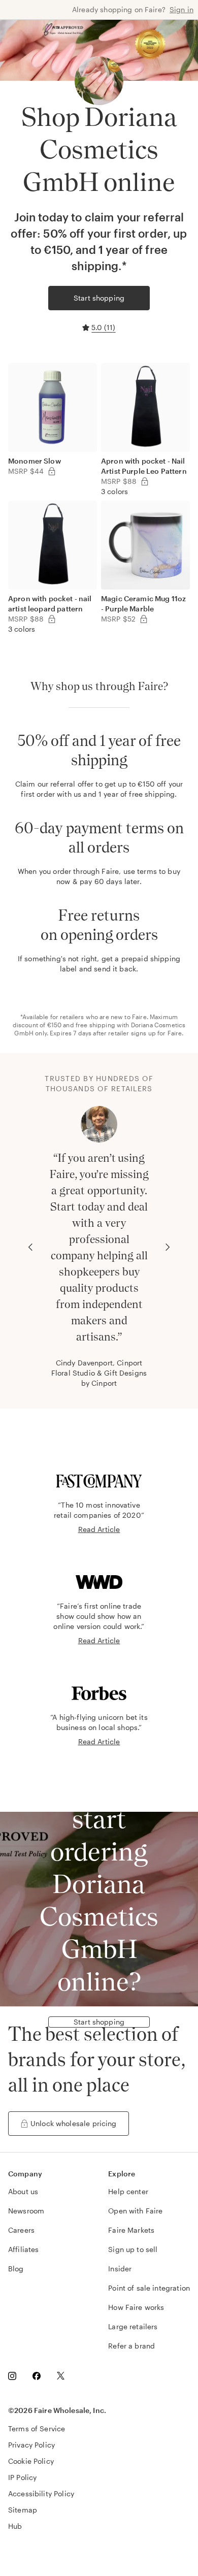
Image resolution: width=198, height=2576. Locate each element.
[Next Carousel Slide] (168, 1247)
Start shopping (99, 298)
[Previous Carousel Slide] (30, 1247)
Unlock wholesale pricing (74, 2123)
